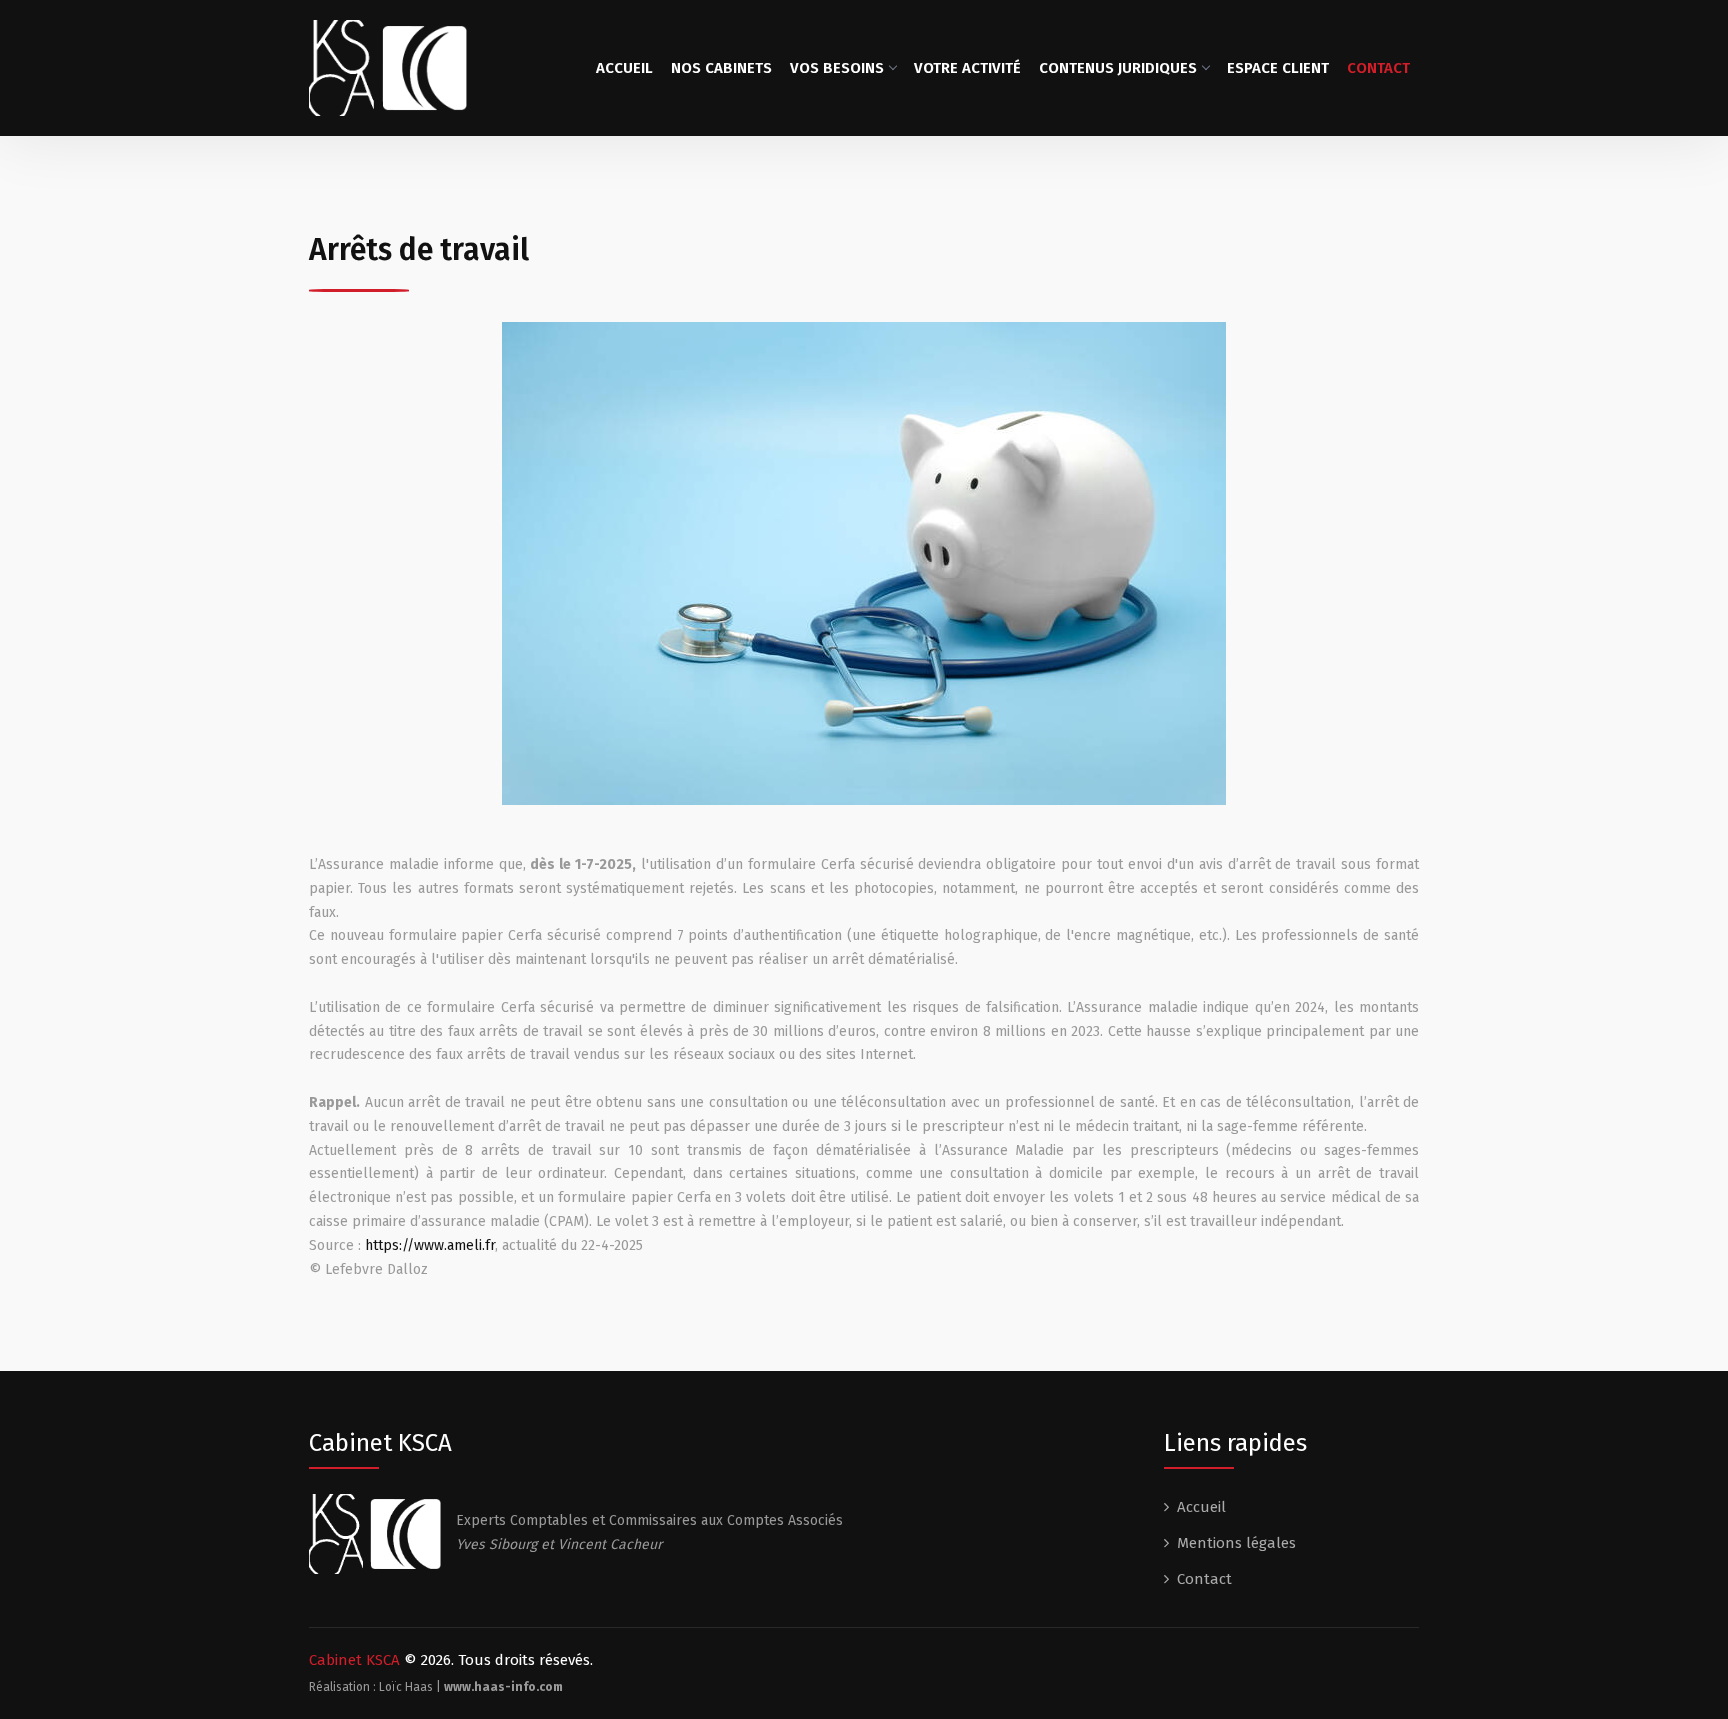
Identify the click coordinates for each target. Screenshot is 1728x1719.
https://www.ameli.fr (430, 1245)
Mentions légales (1236, 1543)
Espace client (1278, 68)
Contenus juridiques (1118, 68)
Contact (1378, 68)
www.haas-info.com (503, 1687)
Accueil (624, 68)
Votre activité (967, 68)
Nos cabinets (721, 68)
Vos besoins (837, 68)
